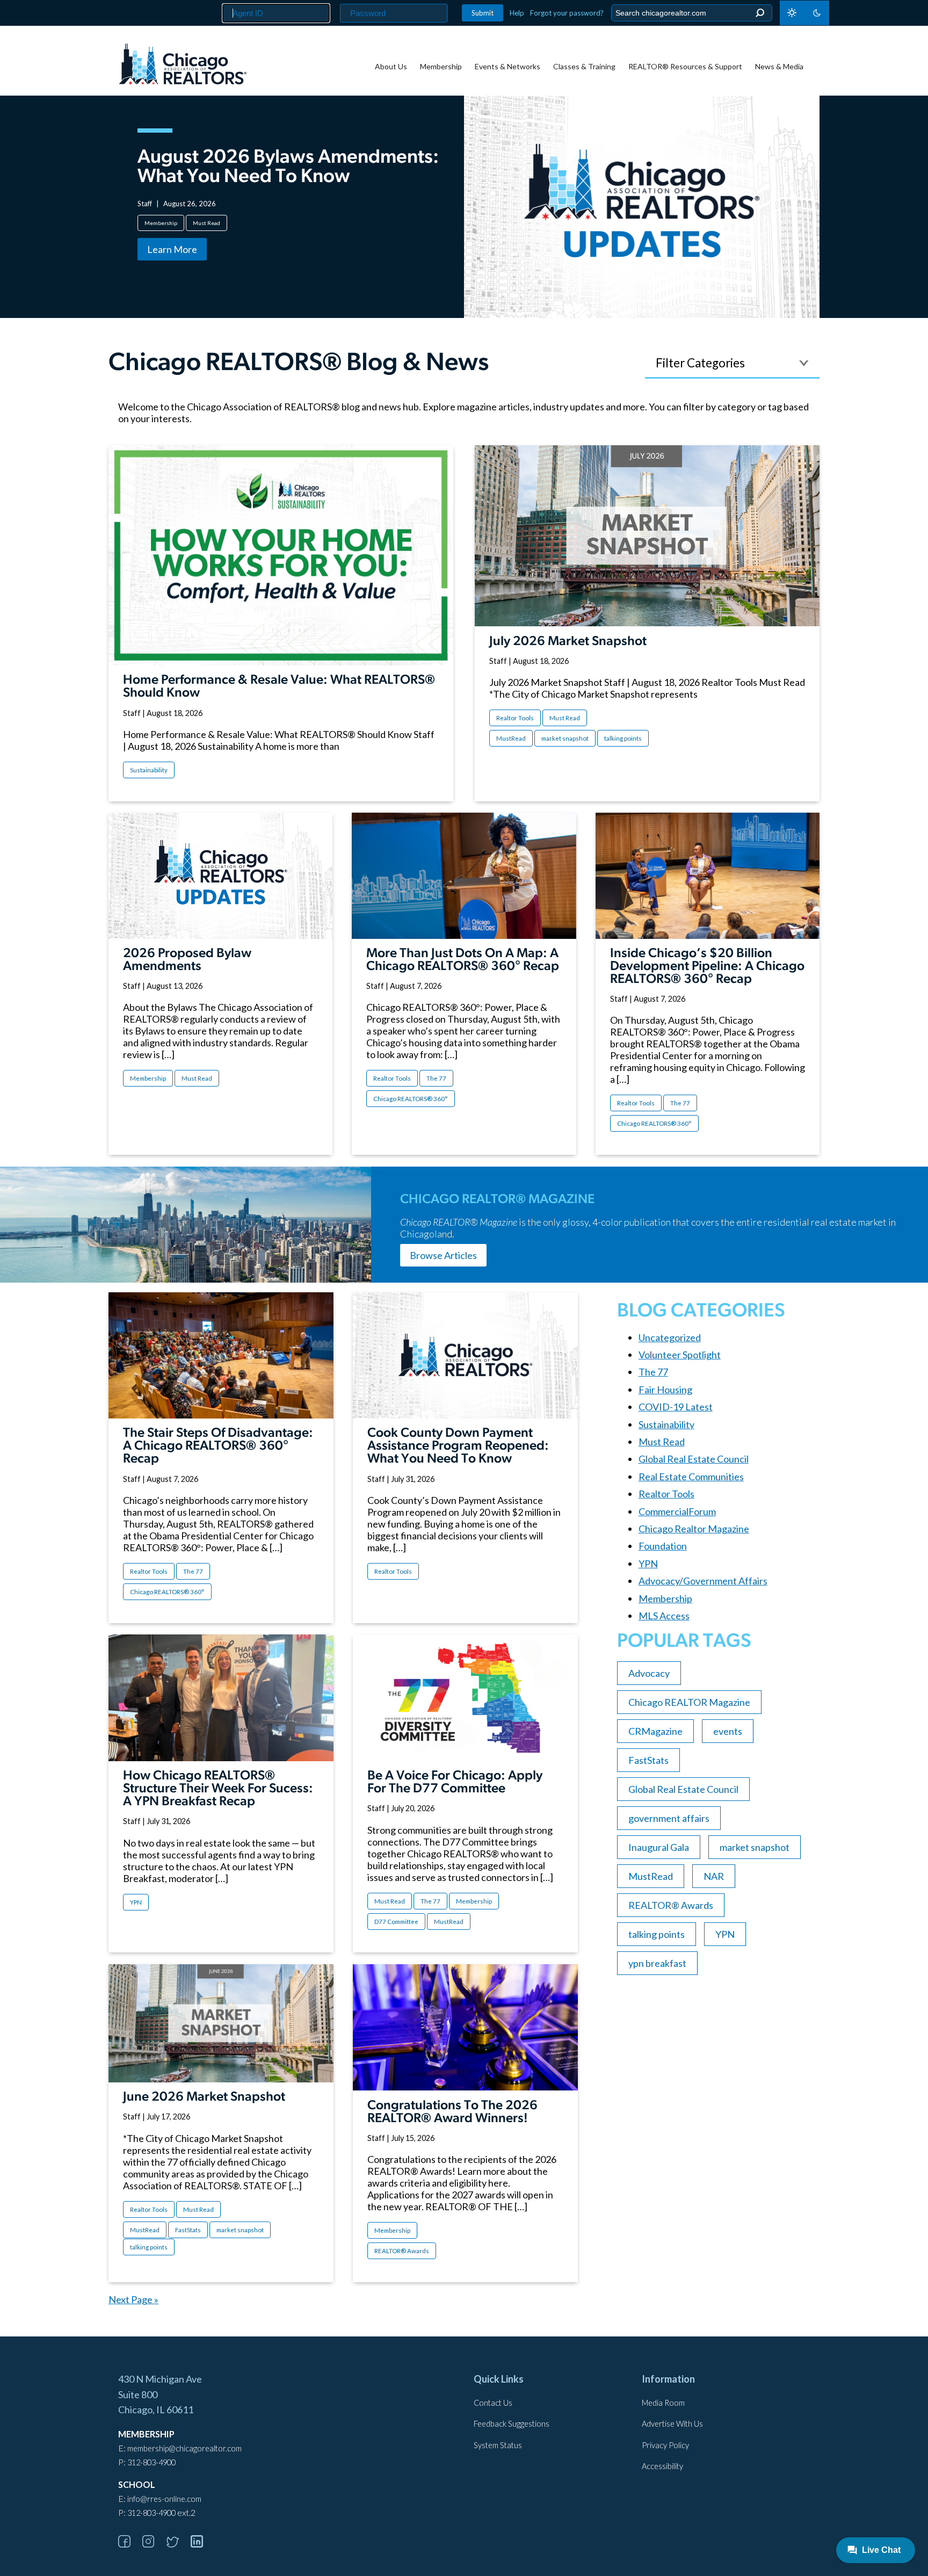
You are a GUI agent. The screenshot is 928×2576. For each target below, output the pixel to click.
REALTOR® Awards (402, 2251)
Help (517, 13)
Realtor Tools (515, 718)
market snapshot (565, 738)
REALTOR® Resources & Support (685, 66)
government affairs (669, 1818)
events (728, 1731)
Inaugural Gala (659, 1847)
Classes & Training (584, 66)
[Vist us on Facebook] (129, 2544)
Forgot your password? (567, 13)
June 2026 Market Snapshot (204, 2097)
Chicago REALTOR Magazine (689, 1702)
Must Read (206, 223)
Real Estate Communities (691, 1477)
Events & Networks (508, 66)
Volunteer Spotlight (680, 1355)
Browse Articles (443, 1255)
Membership (441, 66)
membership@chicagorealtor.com (184, 2448)
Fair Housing (665, 1390)
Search (760, 13)
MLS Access (664, 1616)
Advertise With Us (672, 2424)
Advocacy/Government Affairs (703, 1581)
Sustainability (149, 770)
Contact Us (493, 2403)
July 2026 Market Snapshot (568, 642)
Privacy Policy (665, 2445)
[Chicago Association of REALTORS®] (183, 66)
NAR (714, 1876)
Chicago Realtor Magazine (694, 1529)
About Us (391, 66)
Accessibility (662, 2466)
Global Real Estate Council (694, 1459)
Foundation (663, 1546)
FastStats (188, 2230)
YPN (136, 1902)
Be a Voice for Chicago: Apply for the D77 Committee (455, 1783)
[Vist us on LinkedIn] (202, 2544)
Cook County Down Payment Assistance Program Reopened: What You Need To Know (458, 1446)
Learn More (172, 249)
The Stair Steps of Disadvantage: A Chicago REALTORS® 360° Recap (218, 1446)
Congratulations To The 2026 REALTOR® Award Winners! (452, 2112)
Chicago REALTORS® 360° (411, 1099)
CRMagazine (655, 1731)
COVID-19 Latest (676, 1407)
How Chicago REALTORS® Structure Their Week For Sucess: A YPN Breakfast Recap (218, 1789)
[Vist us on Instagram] (154, 2544)
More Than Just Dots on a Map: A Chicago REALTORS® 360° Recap (463, 960)
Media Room (663, 2403)
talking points (623, 738)
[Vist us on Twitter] (178, 2544)
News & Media (779, 66)
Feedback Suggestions (512, 2424)
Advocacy (649, 1673)
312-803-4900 (151, 2462)
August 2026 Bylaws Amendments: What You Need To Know (288, 168)
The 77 (436, 1078)
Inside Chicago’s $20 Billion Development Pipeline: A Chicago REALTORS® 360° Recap (707, 967)
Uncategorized (670, 1337)
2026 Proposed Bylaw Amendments (187, 960)
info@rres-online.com (164, 2499)
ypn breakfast (657, 1963)
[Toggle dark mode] (804, 13)
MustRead (511, 738)
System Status (498, 2445)
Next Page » (133, 2299)
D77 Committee (396, 1922)
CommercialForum (677, 1511)
